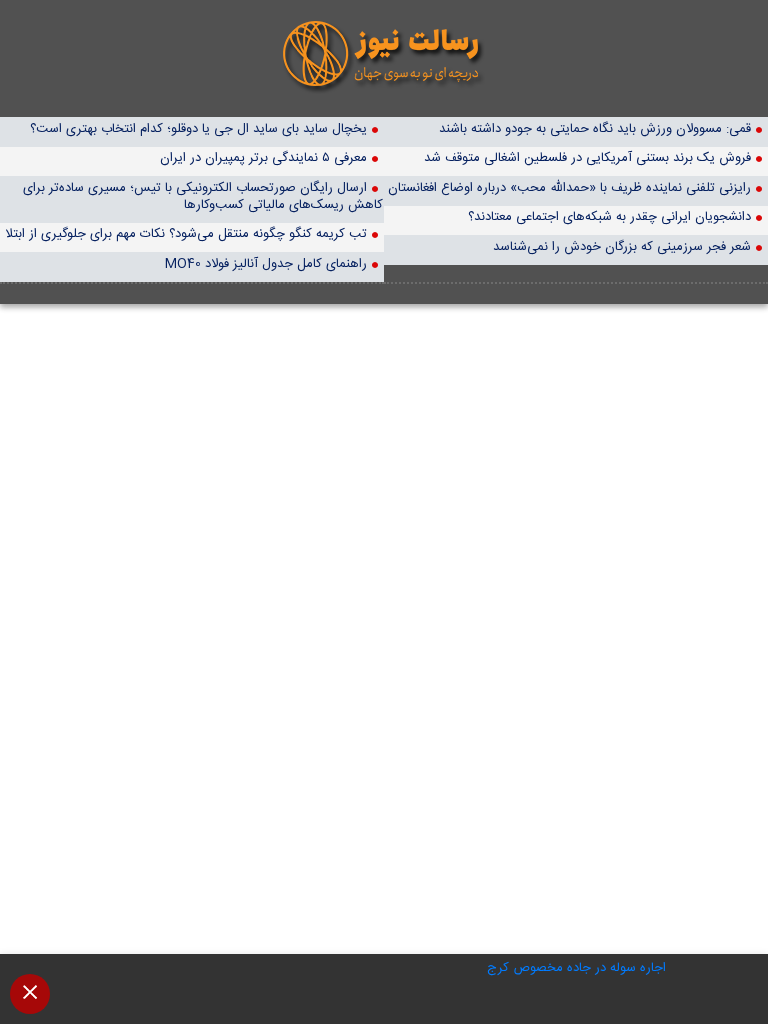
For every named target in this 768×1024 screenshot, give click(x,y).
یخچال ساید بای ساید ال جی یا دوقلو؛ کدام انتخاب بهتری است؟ (198, 128)
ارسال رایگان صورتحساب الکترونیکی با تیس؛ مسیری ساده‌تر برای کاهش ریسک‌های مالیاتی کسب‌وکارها (203, 196)
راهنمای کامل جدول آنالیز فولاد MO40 (266, 263)
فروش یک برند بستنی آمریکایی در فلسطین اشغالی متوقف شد (587, 157)
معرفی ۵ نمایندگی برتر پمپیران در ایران (263, 157)
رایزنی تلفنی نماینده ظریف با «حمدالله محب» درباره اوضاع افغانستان (569, 187)
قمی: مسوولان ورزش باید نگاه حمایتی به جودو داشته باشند (595, 128)
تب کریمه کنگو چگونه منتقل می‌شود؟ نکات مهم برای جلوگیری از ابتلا (186, 233)
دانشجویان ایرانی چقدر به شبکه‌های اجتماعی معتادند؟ (609, 216)
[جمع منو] (30, 994)
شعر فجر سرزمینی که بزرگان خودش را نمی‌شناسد (622, 246)
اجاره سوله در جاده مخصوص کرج (576, 968)
